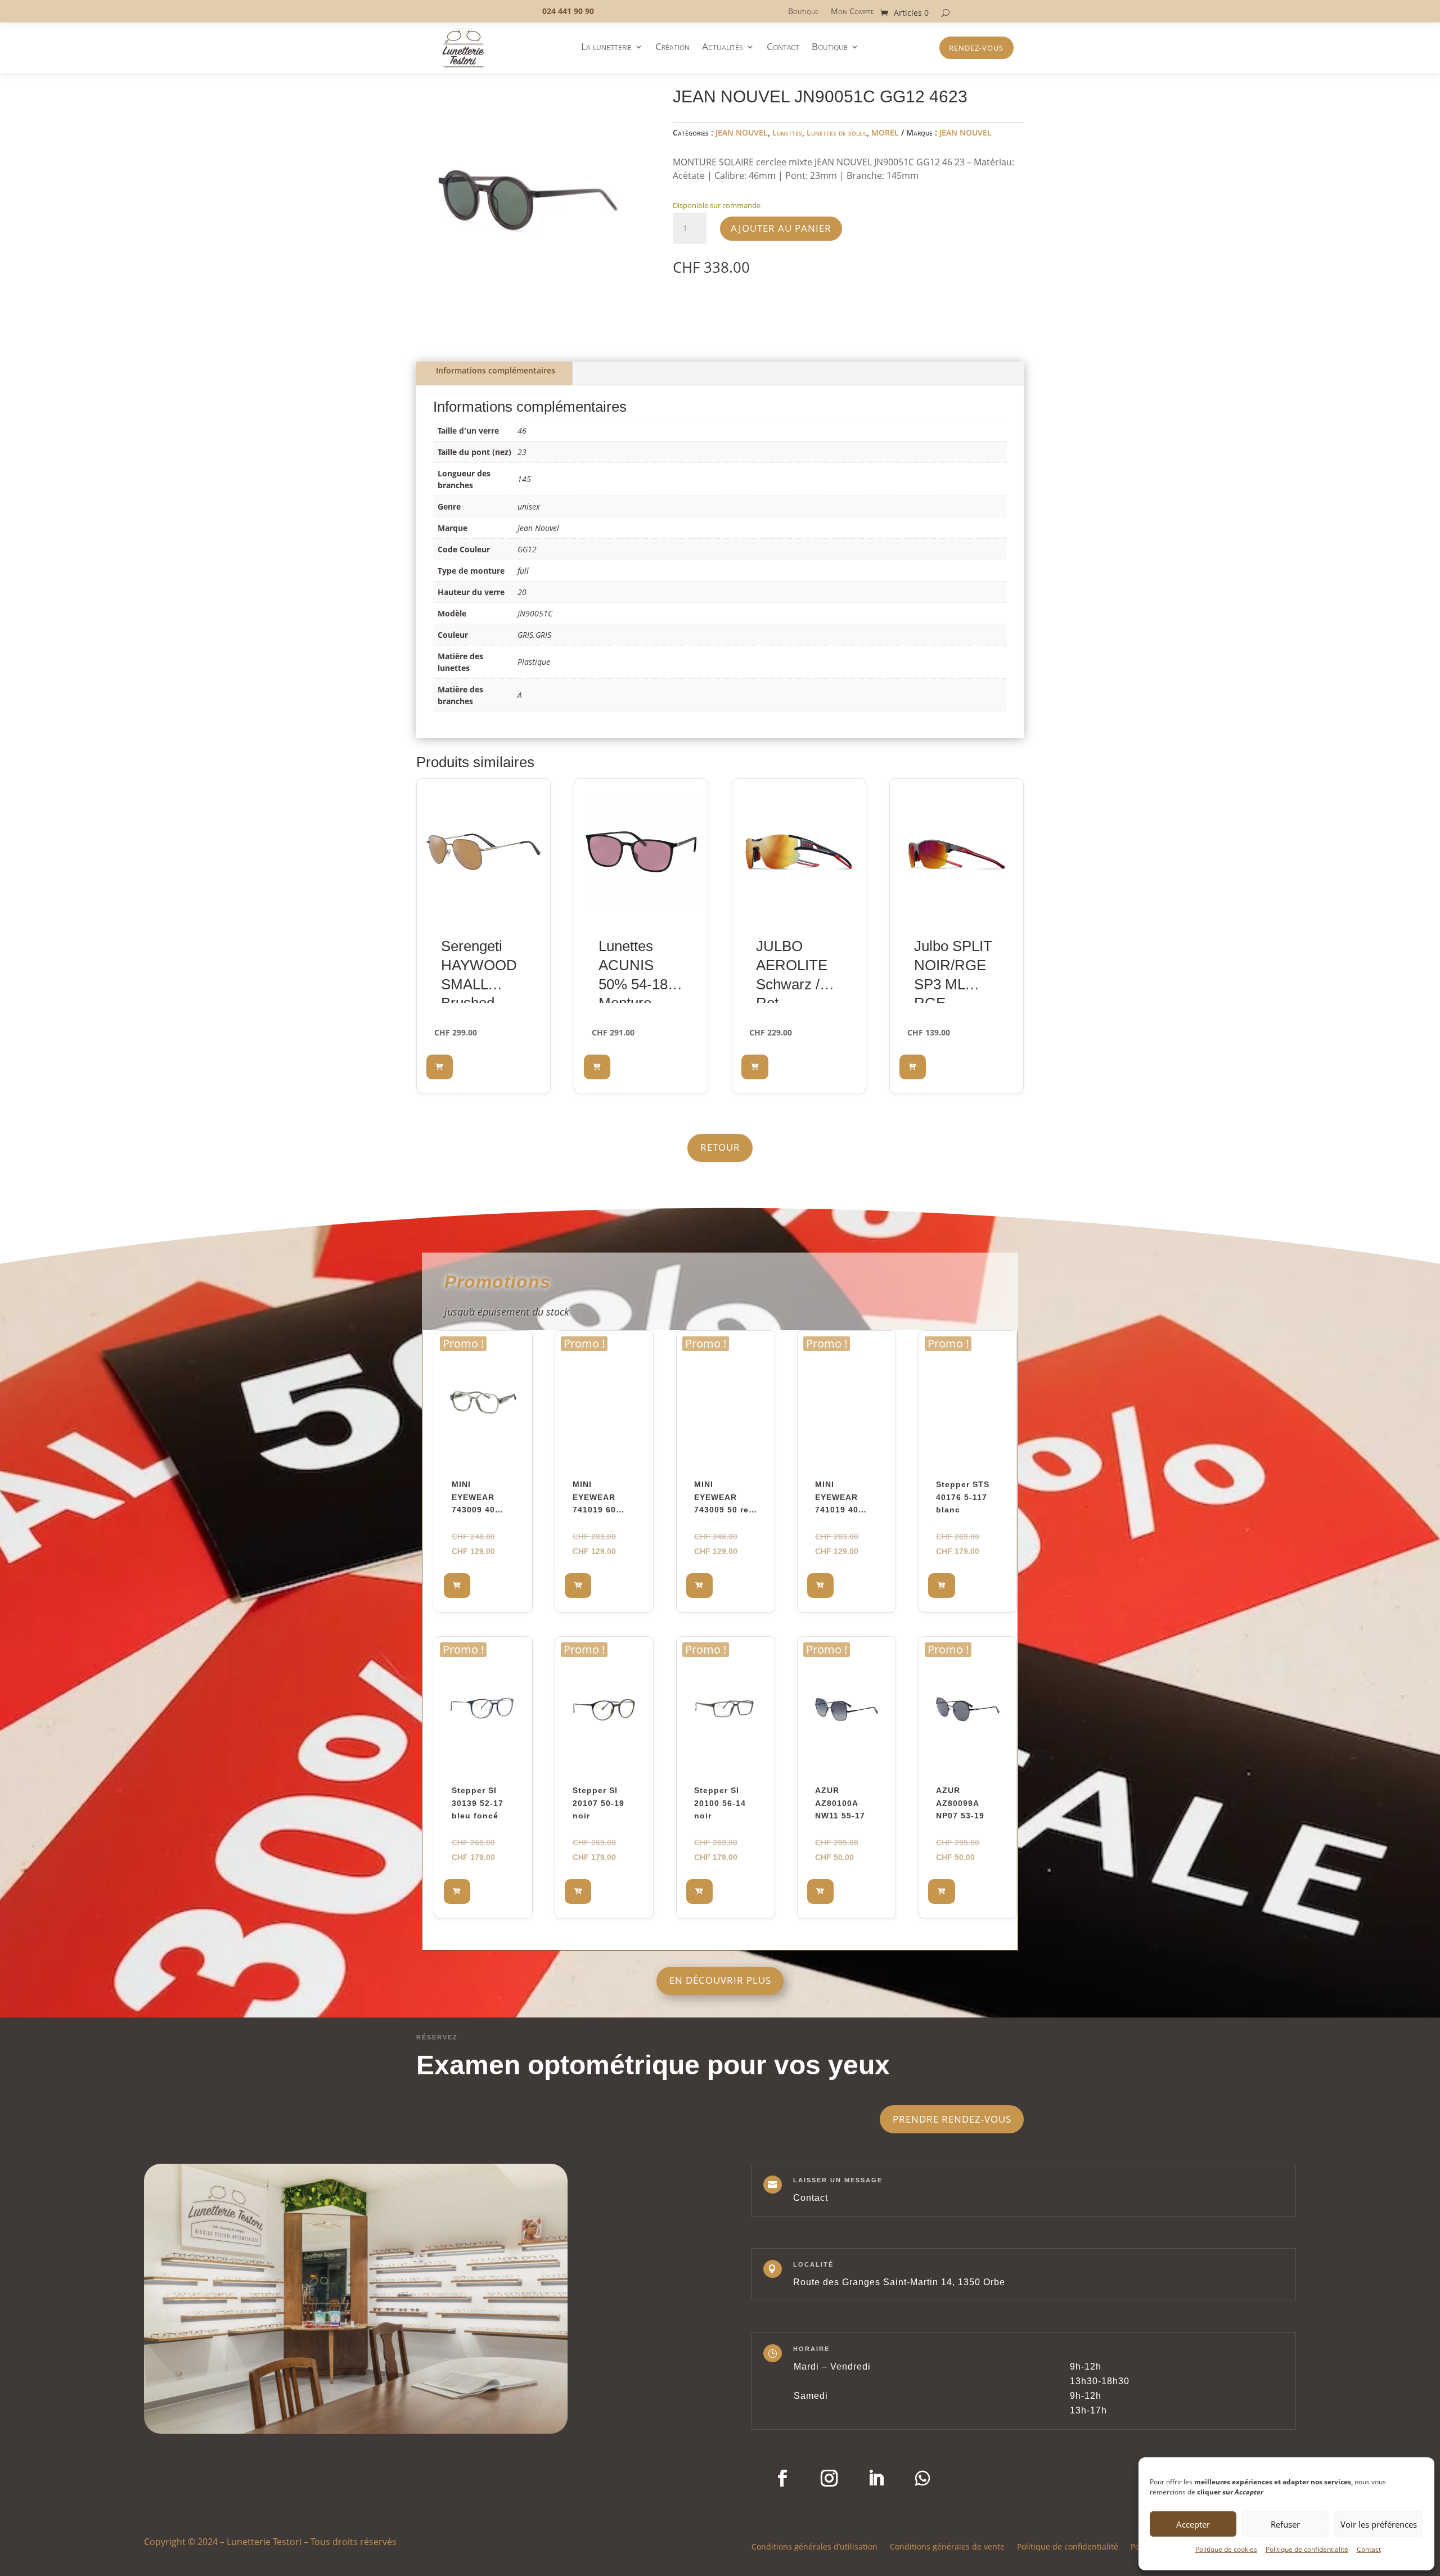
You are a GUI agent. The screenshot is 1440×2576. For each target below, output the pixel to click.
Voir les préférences (1379, 2524)
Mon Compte (852, 12)
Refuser (1285, 2524)
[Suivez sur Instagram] (829, 2478)
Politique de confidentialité (1307, 2549)
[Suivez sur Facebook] (782, 2478)
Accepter (1193, 2524)
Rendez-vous (976, 48)
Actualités (723, 48)
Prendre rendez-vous (952, 2119)
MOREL (885, 132)
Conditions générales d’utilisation (814, 2546)
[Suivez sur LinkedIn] (876, 2478)
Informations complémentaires (496, 370)
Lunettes (787, 132)
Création (672, 48)
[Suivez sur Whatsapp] (922, 2478)
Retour (720, 1147)
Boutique (803, 12)
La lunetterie (606, 48)
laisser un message (838, 2180)
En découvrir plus (720, 1980)
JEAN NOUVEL (742, 132)
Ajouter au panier (781, 228)
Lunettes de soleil (837, 132)
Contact (1369, 2549)
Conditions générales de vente (947, 2546)
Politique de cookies (1226, 2549)
